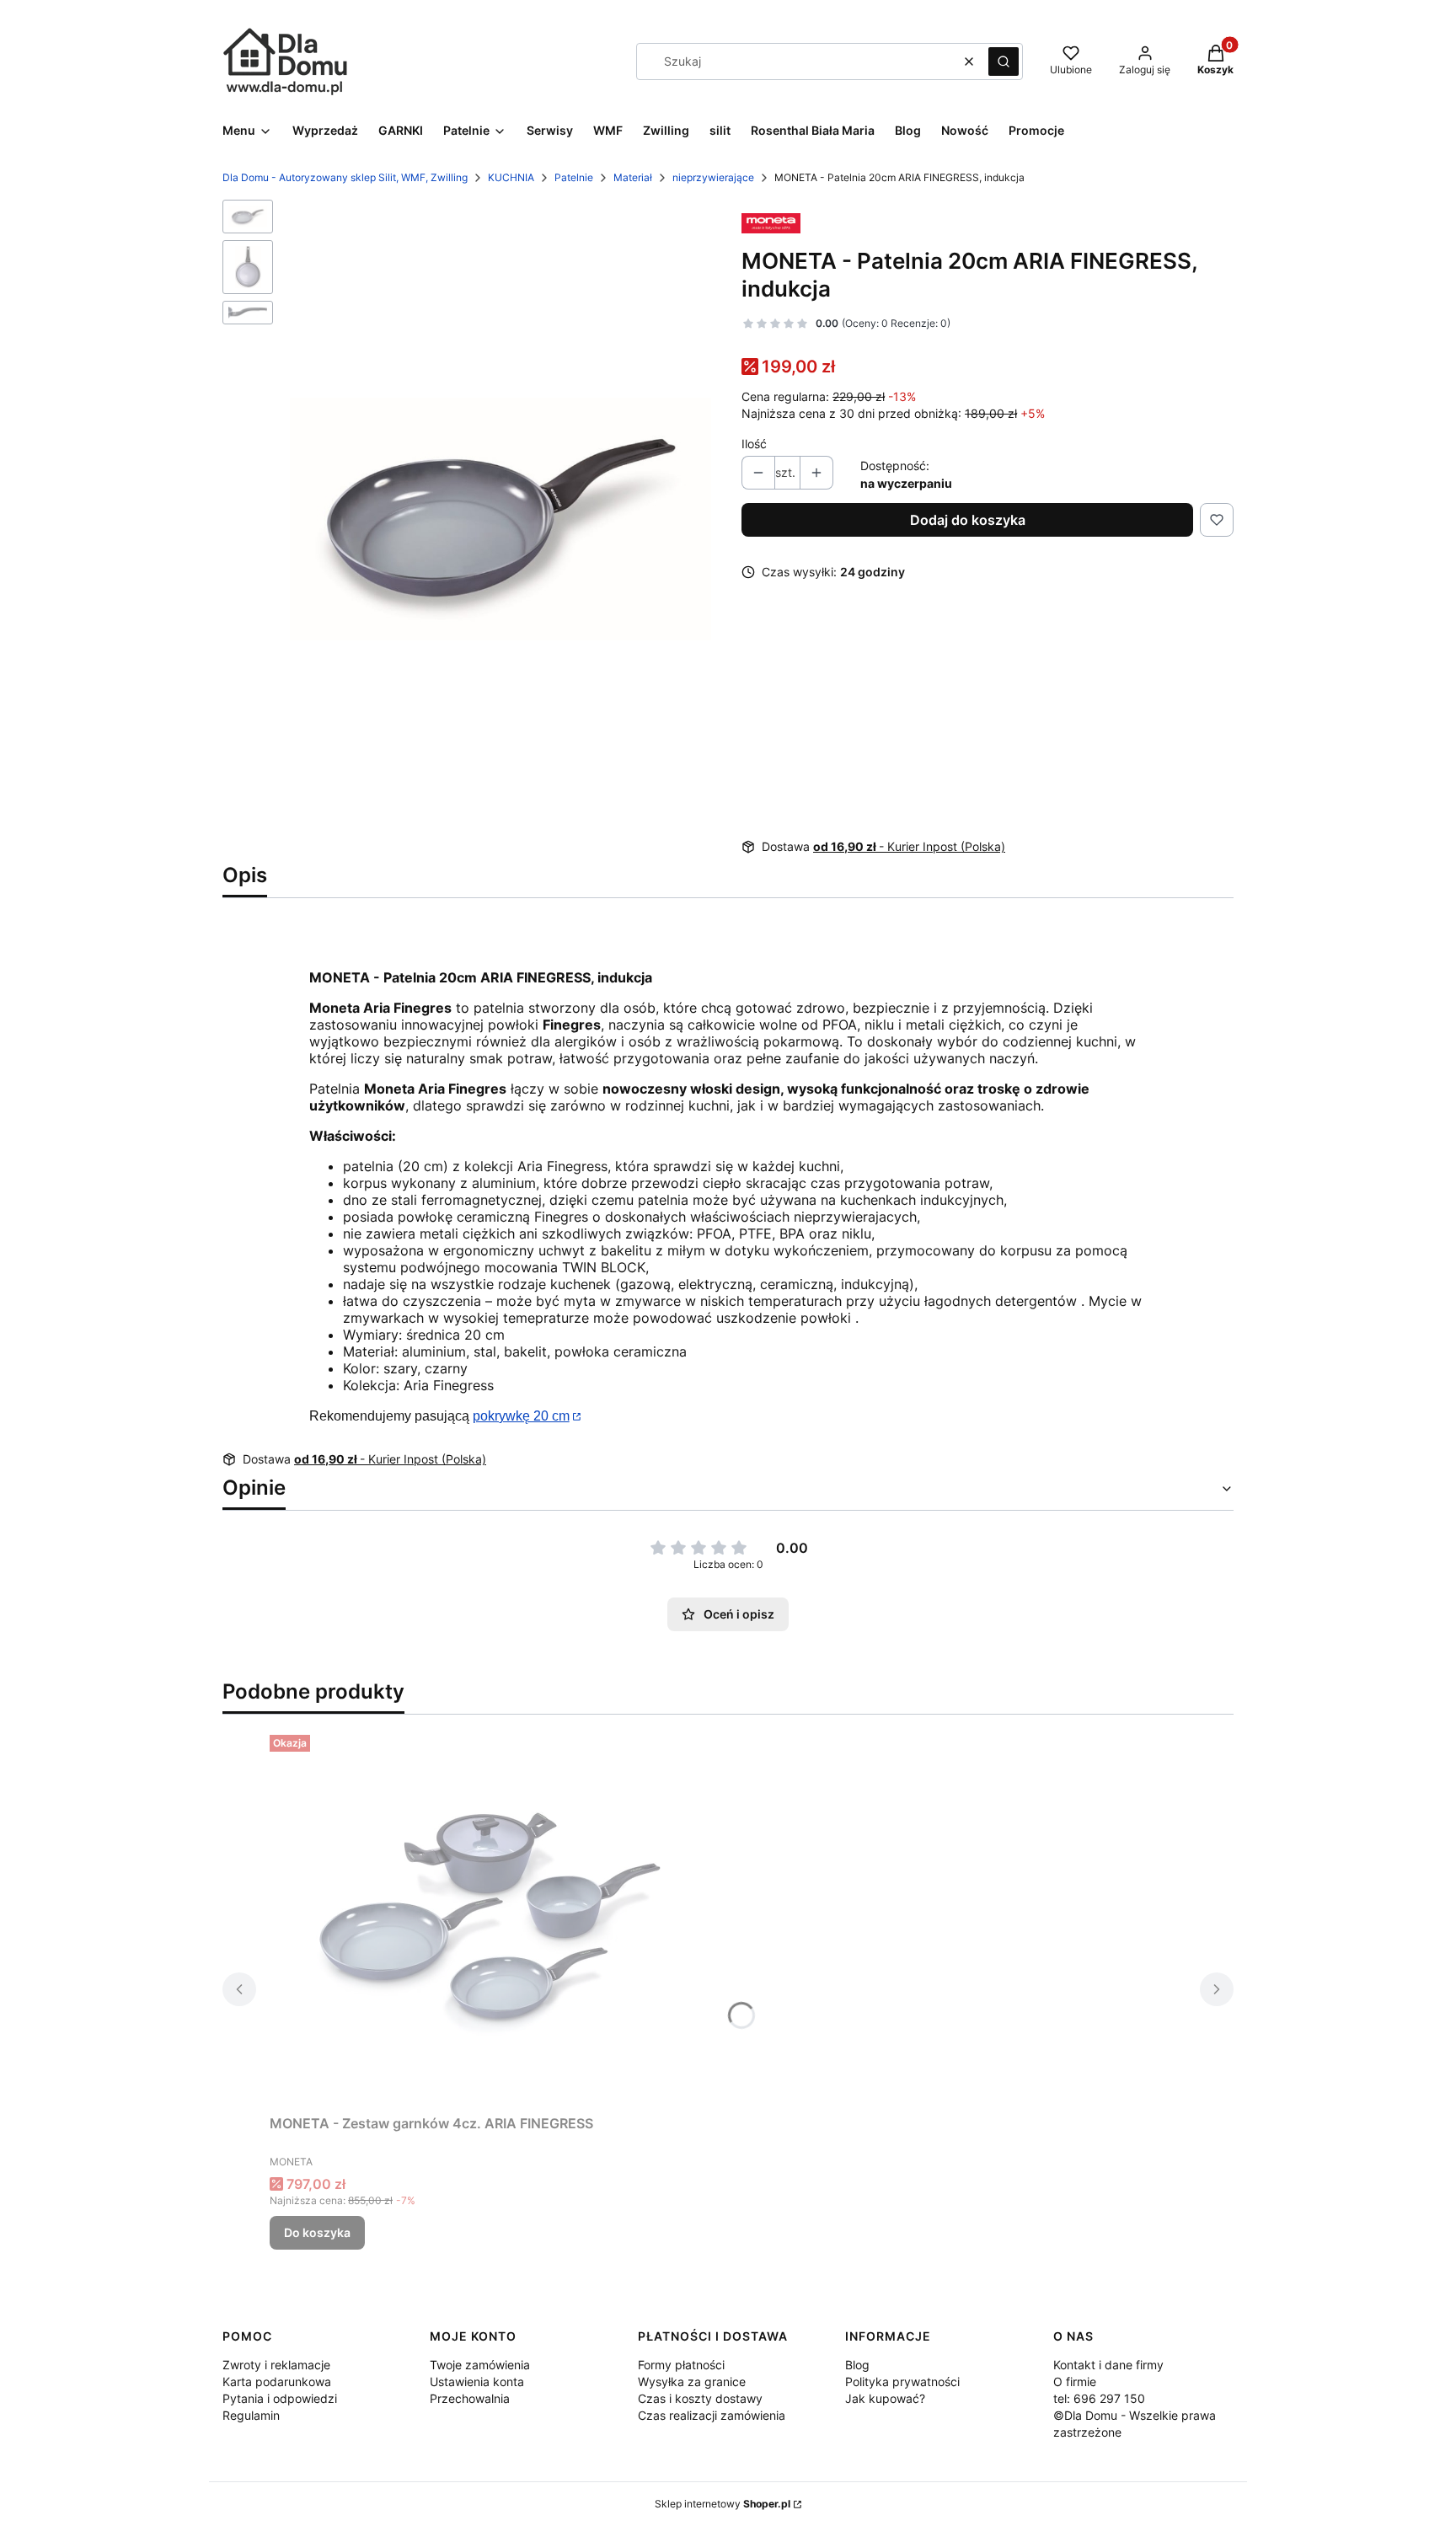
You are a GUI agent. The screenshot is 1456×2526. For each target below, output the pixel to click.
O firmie (1075, 2382)
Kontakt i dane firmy (1108, 2365)
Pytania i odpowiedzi (280, 2398)
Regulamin (251, 2415)
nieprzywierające (713, 177)
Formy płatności (681, 2365)
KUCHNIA (511, 177)
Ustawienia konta (477, 2382)
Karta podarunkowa (277, 2382)
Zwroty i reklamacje (276, 2365)
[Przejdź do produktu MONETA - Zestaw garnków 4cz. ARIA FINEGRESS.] (480, 1918)
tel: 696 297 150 (1099, 2398)
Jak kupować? (885, 2398)
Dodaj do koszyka (968, 520)
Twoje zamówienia (480, 2365)
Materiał (633, 177)
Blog (857, 2365)
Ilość (754, 444)
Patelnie (574, 177)
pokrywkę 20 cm (521, 1416)
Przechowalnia (470, 2398)
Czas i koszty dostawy (700, 2398)
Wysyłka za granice (692, 2382)
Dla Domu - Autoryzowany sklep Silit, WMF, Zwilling (345, 177)
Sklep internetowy (723, 2504)
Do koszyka (317, 2232)
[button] (1004, 62)
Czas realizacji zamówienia (712, 2415)
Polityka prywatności (902, 2382)
